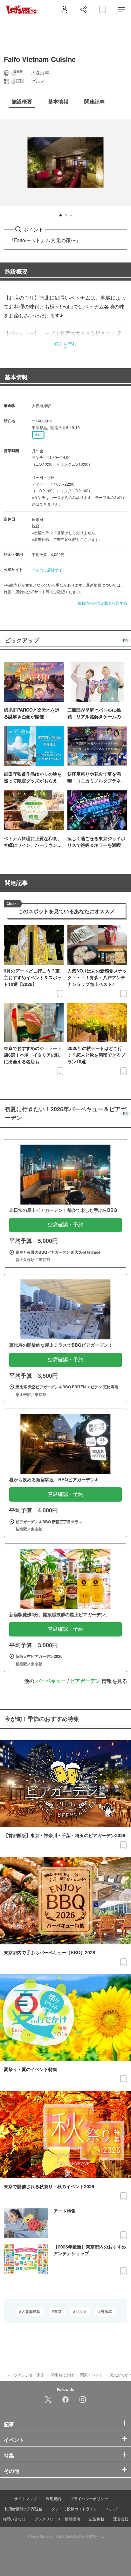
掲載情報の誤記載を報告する (102, 603)
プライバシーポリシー (89, 2498)
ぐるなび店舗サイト (49, 570)
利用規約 (53, 2498)
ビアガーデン (85, 1681)
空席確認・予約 (65, 1225)
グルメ (81, 2311)
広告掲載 (97, 2519)
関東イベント (92, 2375)
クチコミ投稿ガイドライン (74, 2509)
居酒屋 (106, 2311)
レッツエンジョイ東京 (25, 2375)
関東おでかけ (62, 2375)
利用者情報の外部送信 (24, 2509)
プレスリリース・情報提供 (57, 2519)
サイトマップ (25, 2498)
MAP (38, 435)
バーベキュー (51, 1681)
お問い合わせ (14, 2519)
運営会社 (121, 2519)
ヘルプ (112, 2509)
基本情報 (16, 377)
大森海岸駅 (31, 2311)
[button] (61, 215)
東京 (58, 2311)
